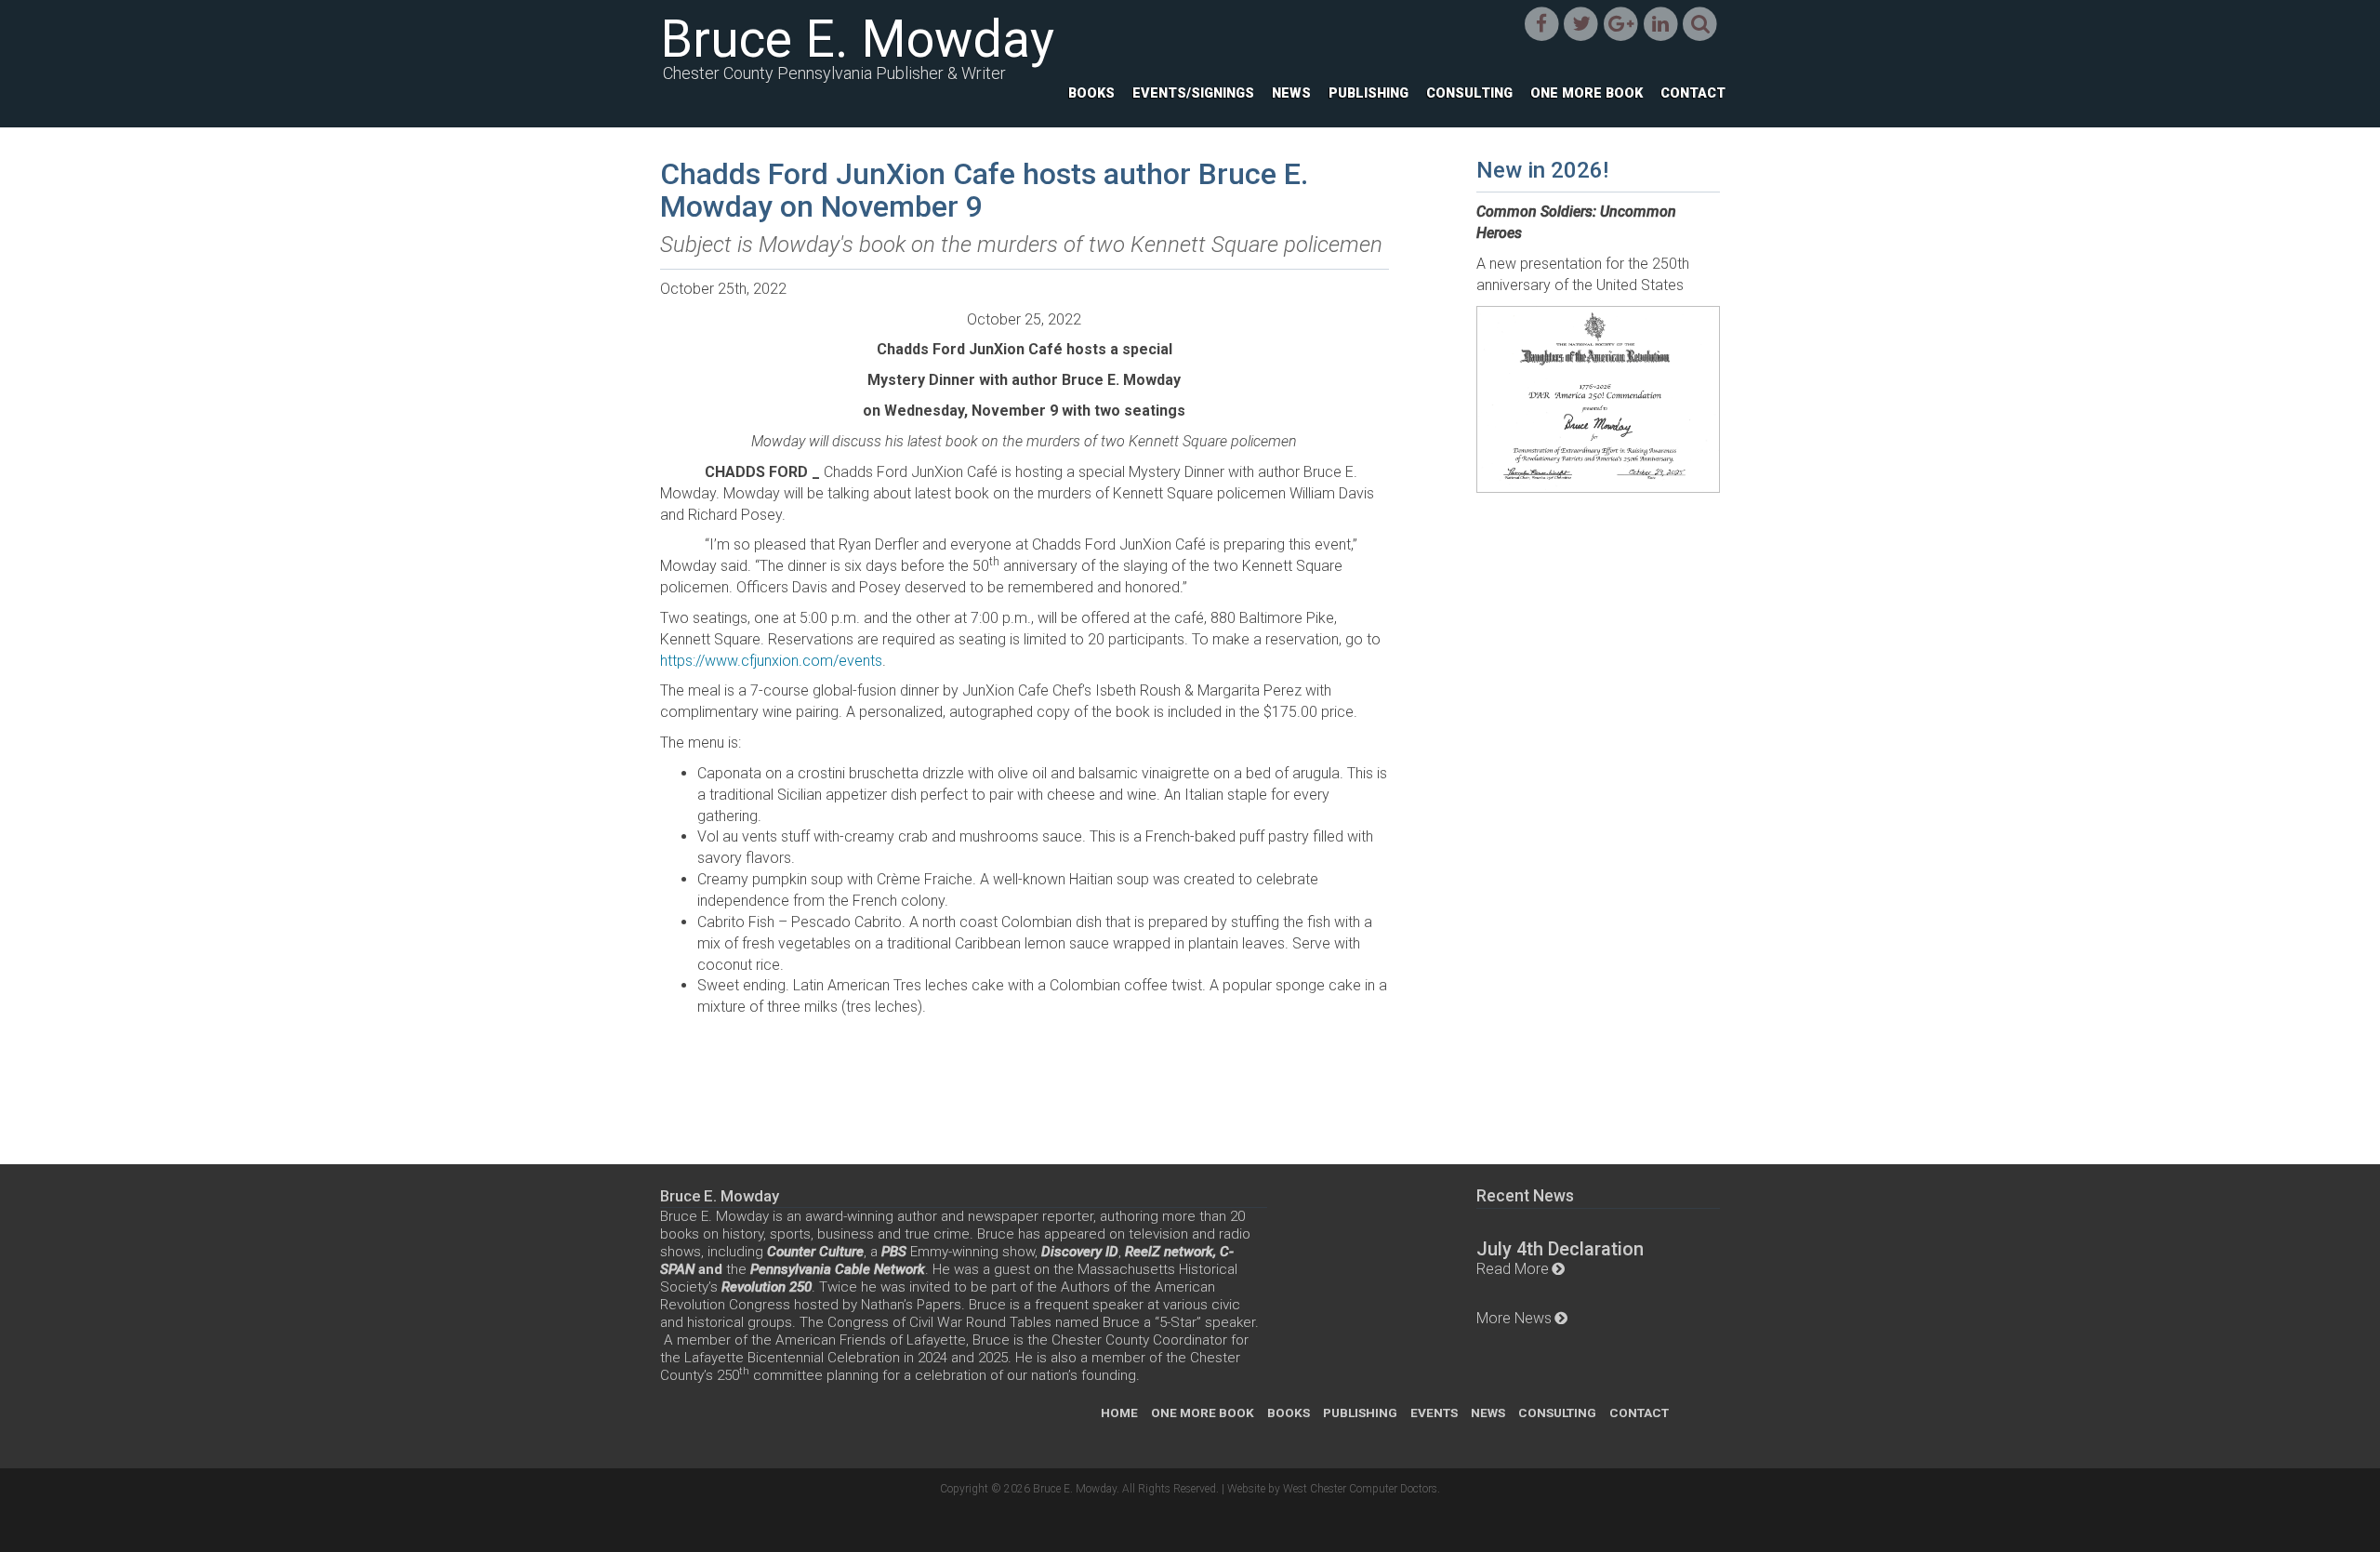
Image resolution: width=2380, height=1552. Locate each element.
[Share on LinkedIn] (1661, 24)
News (1291, 93)
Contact (1693, 93)
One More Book (1587, 93)
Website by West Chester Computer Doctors (1332, 1489)
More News (1514, 1318)
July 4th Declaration (1560, 1249)
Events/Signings (1193, 93)
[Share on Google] (1621, 24)
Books (1091, 93)
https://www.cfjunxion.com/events (771, 661)
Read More (1513, 1269)
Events (1434, 1413)
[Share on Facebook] (1542, 24)
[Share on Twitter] (1581, 24)
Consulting (1469, 93)
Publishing (1368, 93)
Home (1119, 1413)
